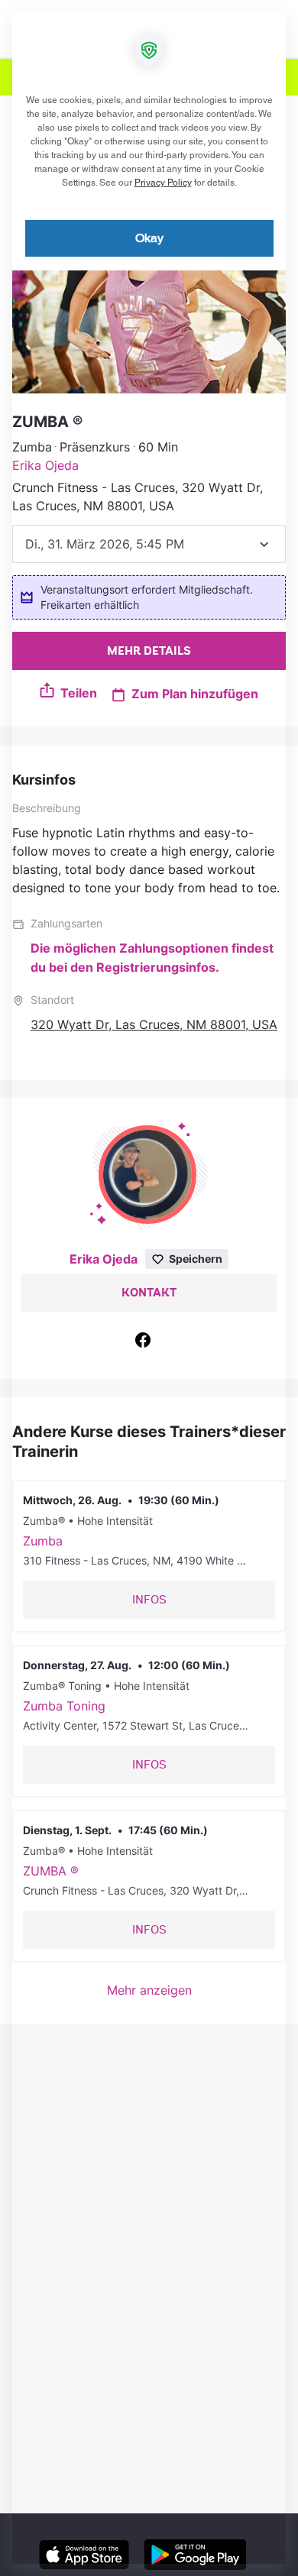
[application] (149, 1288)
